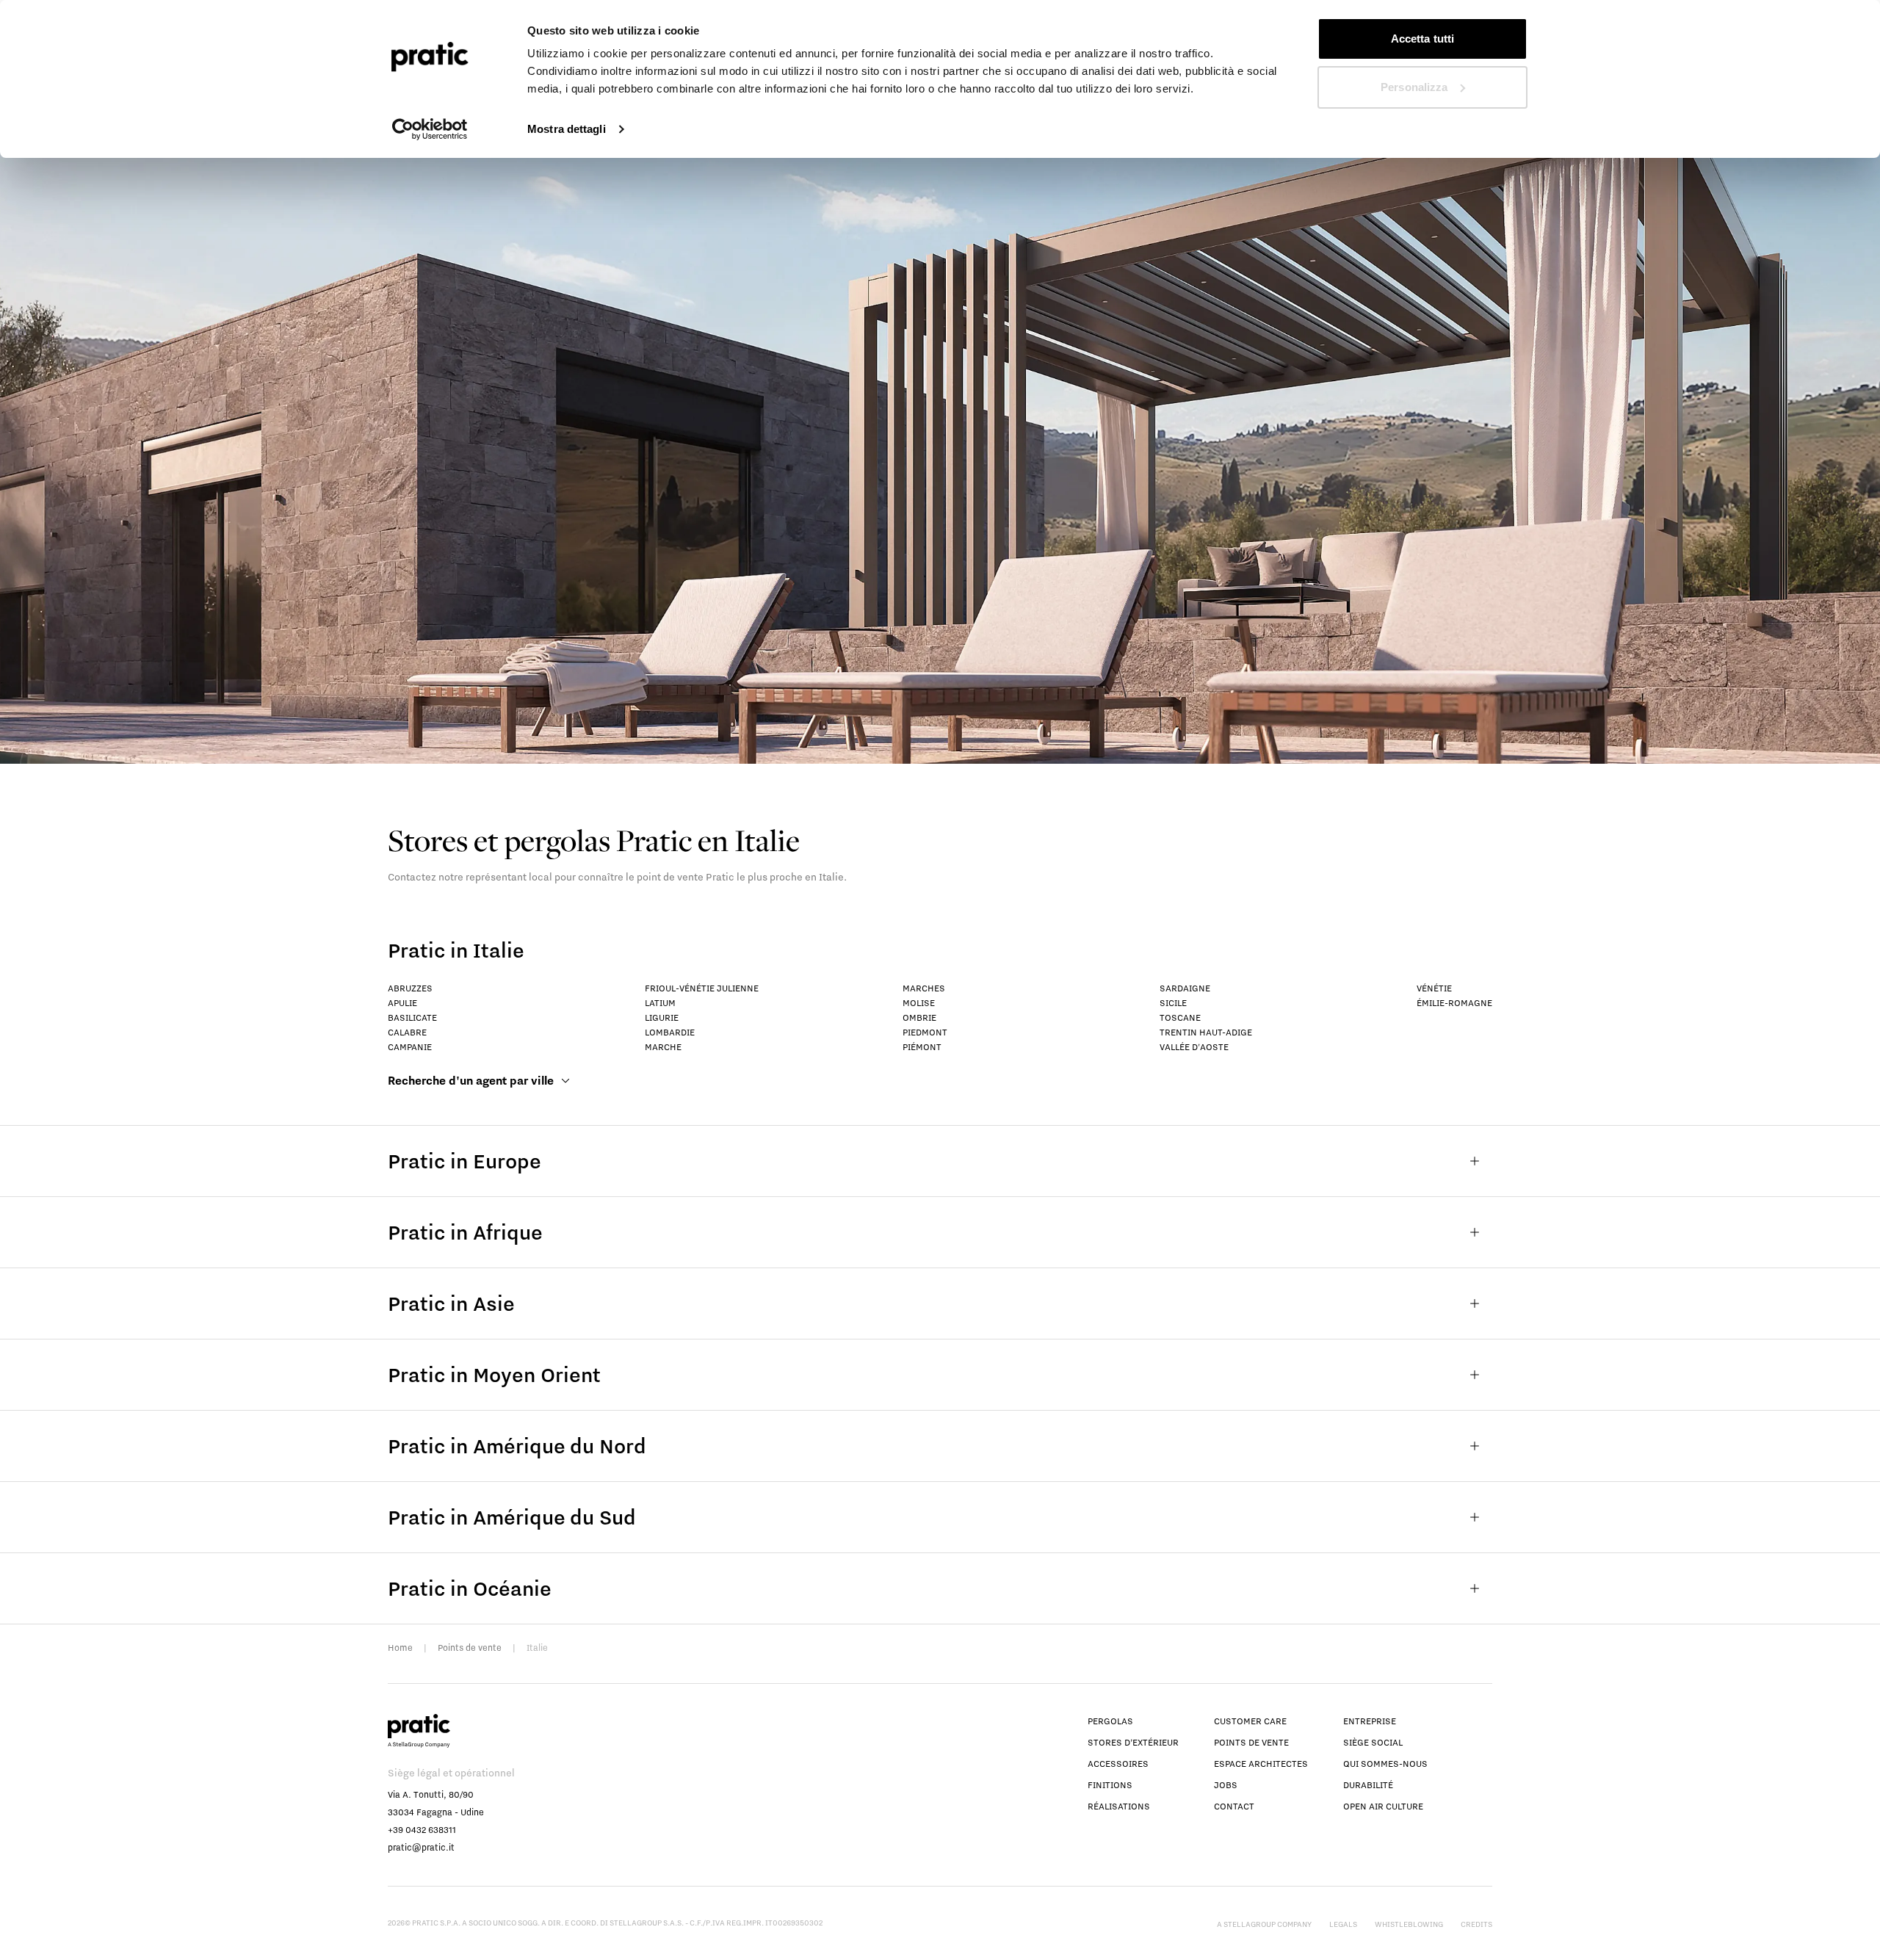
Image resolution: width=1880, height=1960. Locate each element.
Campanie (410, 1047)
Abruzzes (410, 988)
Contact (1234, 1806)
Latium (660, 1003)
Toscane (1180, 1017)
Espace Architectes (1261, 1764)
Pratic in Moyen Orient (494, 1374)
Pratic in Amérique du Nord (517, 1446)
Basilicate (412, 1017)
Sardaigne (1185, 988)
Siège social (1373, 1742)
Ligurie (662, 1017)
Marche (663, 1047)
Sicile (1173, 1003)
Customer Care (1250, 1721)
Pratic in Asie (451, 1303)
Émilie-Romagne (1454, 1003)
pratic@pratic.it (421, 1847)
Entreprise (1370, 1721)
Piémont (922, 1047)
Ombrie (919, 1017)
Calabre (407, 1032)
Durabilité (1368, 1785)
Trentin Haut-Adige (1206, 1032)
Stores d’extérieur (1133, 1742)
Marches (924, 988)
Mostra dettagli (567, 129)
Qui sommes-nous (1385, 1764)
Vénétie (1434, 988)
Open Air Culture (1383, 1806)
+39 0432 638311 (422, 1830)
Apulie (402, 1003)
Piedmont (925, 1032)
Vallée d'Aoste (1194, 1047)
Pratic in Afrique (465, 1232)
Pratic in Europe (464, 1161)
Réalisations (1119, 1806)
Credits (1476, 1924)
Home (400, 1648)
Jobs (1226, 1785)
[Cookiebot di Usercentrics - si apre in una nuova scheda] (430, 129)
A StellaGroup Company (1264, 1924)
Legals (1343, 1924)
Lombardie (670, 1032)
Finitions (1110, 1785)
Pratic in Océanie (470, 1588)
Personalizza (1414, 87)
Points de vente (470, 1648)
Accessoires (1118, 1764)
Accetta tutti (1422, 39)
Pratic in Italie (456, 950)
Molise (919, 1003)
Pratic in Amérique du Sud (512, 1517)
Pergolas (1110, 1721)
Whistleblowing (1409, 1924)
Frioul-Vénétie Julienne (702, 988)
